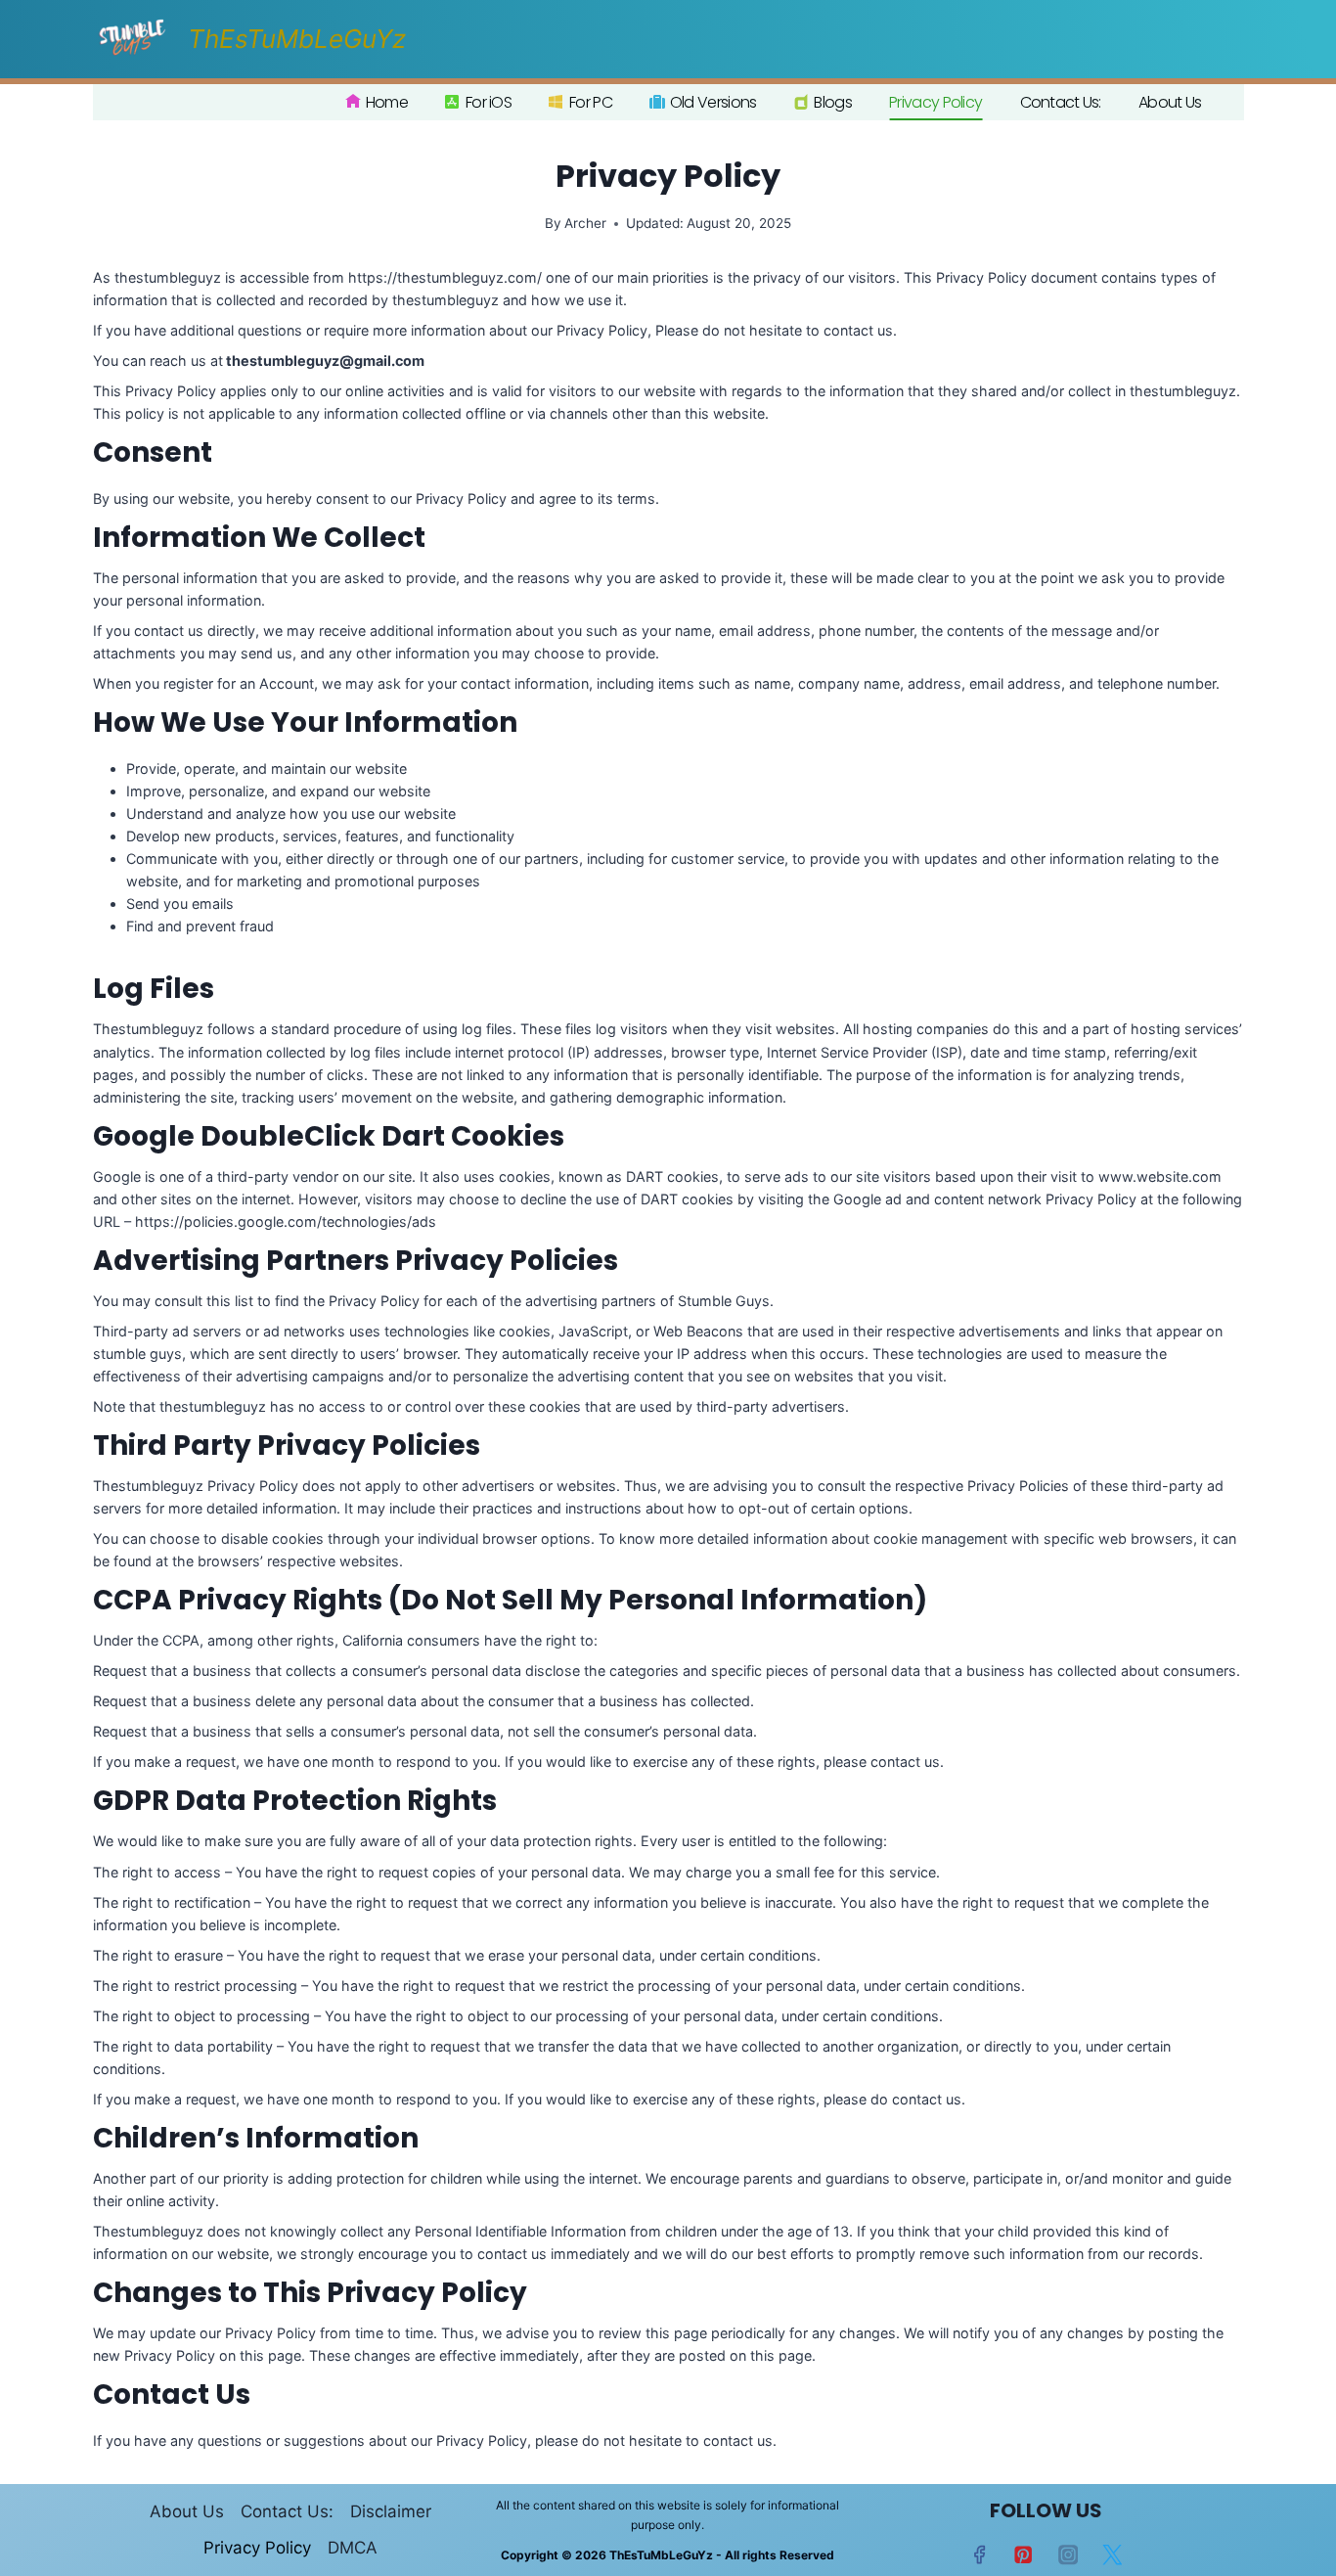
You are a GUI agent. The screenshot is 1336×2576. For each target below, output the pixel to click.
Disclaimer (391, 2511)
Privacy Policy (935, 102)
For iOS (489, 102)
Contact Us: (1061, 102)
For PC (591, 102)
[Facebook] (980, 2555)
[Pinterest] (1024, 2555)
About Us (1170, 102)
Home (387, 102)
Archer (585, 223)
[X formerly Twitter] (1113, 2555)
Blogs (832, 102)
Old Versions (713, 102)
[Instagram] (1069, 2555)
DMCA (353, 2548)
